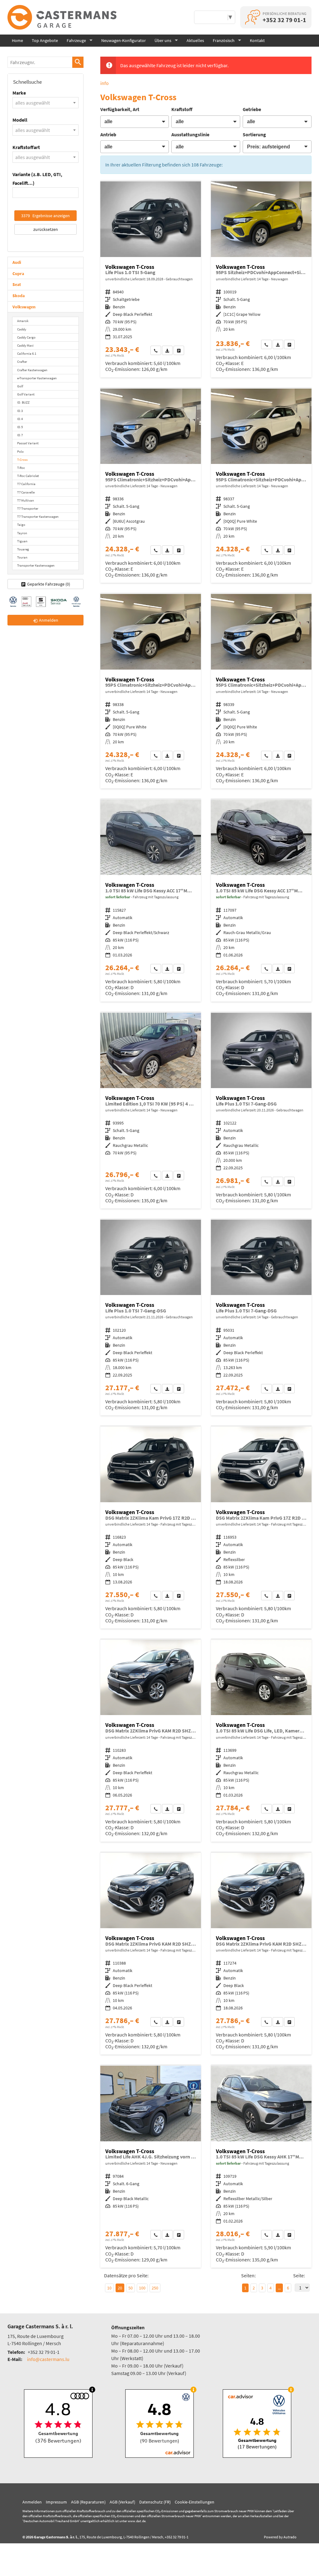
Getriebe (252, 109)
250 (155, 2288)
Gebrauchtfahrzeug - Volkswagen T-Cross (151, 279)
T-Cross (22, 460)
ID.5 (20, 427)
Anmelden (32, 2502)
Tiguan (22, 541)
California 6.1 (27, 353)
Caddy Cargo (26, 337)
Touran (22, 557)
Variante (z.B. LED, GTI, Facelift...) (37, 178)
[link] (156, 350)
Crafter (22, 362)
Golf (20, 386)
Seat (17, 284)
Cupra (18, 273)
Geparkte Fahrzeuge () (49, 584)
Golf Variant (26, 394)
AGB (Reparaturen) (88, 2502)
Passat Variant (28, 443)
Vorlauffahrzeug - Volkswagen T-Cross (261, 279)
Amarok (23, 321)
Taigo (21, 525)
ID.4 (20, 419)
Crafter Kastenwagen (32, 370)
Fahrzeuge (76, 40)
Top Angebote (45, 40)
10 (109, 2288)
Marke (19, 93)
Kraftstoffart (26, 147)
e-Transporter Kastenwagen (37, 378)
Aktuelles (195, 40)
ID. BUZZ (23, 402)
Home (17, 40)
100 (142, 2288)
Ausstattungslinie (190, 134)
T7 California (26, 484)
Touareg (23, 549)
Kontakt (257, 40)
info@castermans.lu (48, 2359)
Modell (20, 120)
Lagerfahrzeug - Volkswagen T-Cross (151, 901)
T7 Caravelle (26, 492)
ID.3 (20, 411)
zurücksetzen (46, 229)
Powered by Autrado (280, 2537)
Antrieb (108, 134)
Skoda (19, 296)
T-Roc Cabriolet (28, 476)
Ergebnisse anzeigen (45, 216)
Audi (17, 262)
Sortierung (254, 134)
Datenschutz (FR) (155, 2502)
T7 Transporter (28, 508)
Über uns (163, 40)
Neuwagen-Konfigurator (124, 40)
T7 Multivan (26, 500)
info (105, 83)
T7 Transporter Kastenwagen (38, 517)
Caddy (22, 329)
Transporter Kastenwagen (36, 565)
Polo (20, 451)
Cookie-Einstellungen (195, 2502)
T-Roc (21, 468)
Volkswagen (24, 307)
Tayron (22, 533)
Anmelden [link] (49, 620)
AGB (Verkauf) (122, 2502)
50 (131, 2288)
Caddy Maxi (25, 345)
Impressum (56, 2502)
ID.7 (20, 435)
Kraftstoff (182, 109)
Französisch (224, 40)
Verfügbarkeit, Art (120, 109)
